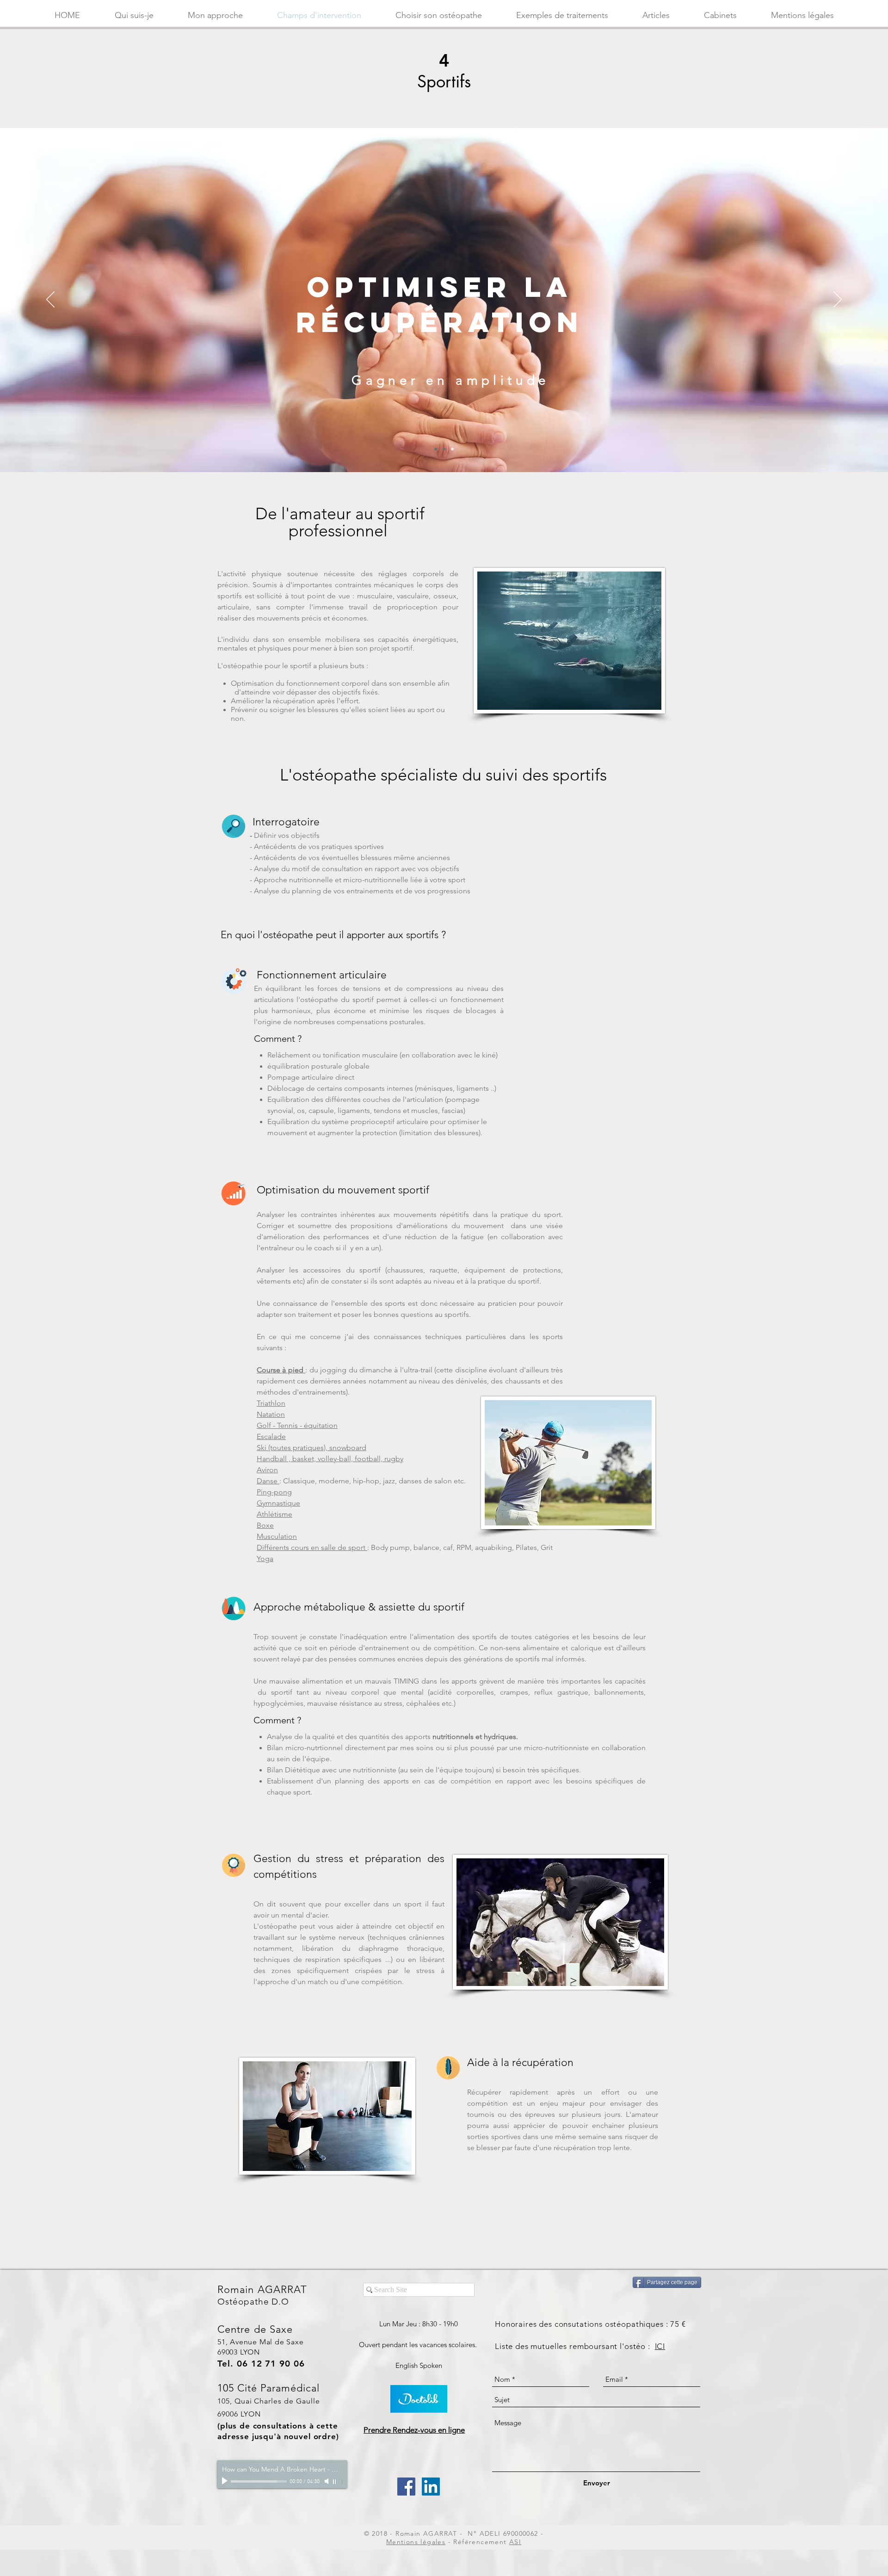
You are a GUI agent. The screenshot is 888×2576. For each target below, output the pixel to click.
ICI (660, 2346)
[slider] (338, 2482)
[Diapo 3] (452, 449)
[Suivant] (838, 300)
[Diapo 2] (436, 449)
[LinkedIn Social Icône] (431, 2487)
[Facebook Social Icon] (406, 2487)
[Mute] (327, 2481)
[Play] (226, 2481)
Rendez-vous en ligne (429, 2430)
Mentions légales (416, 2542)
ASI (515, 2542)
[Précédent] (50, 300)
